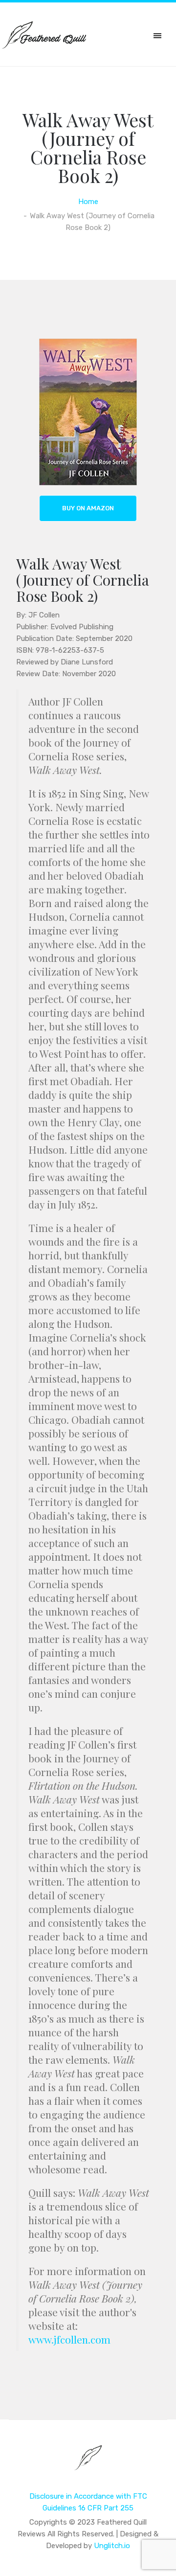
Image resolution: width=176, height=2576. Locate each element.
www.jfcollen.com (71, 2339)
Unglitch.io (112, 2546)
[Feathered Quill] (88, 2464)
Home (88, 202)
